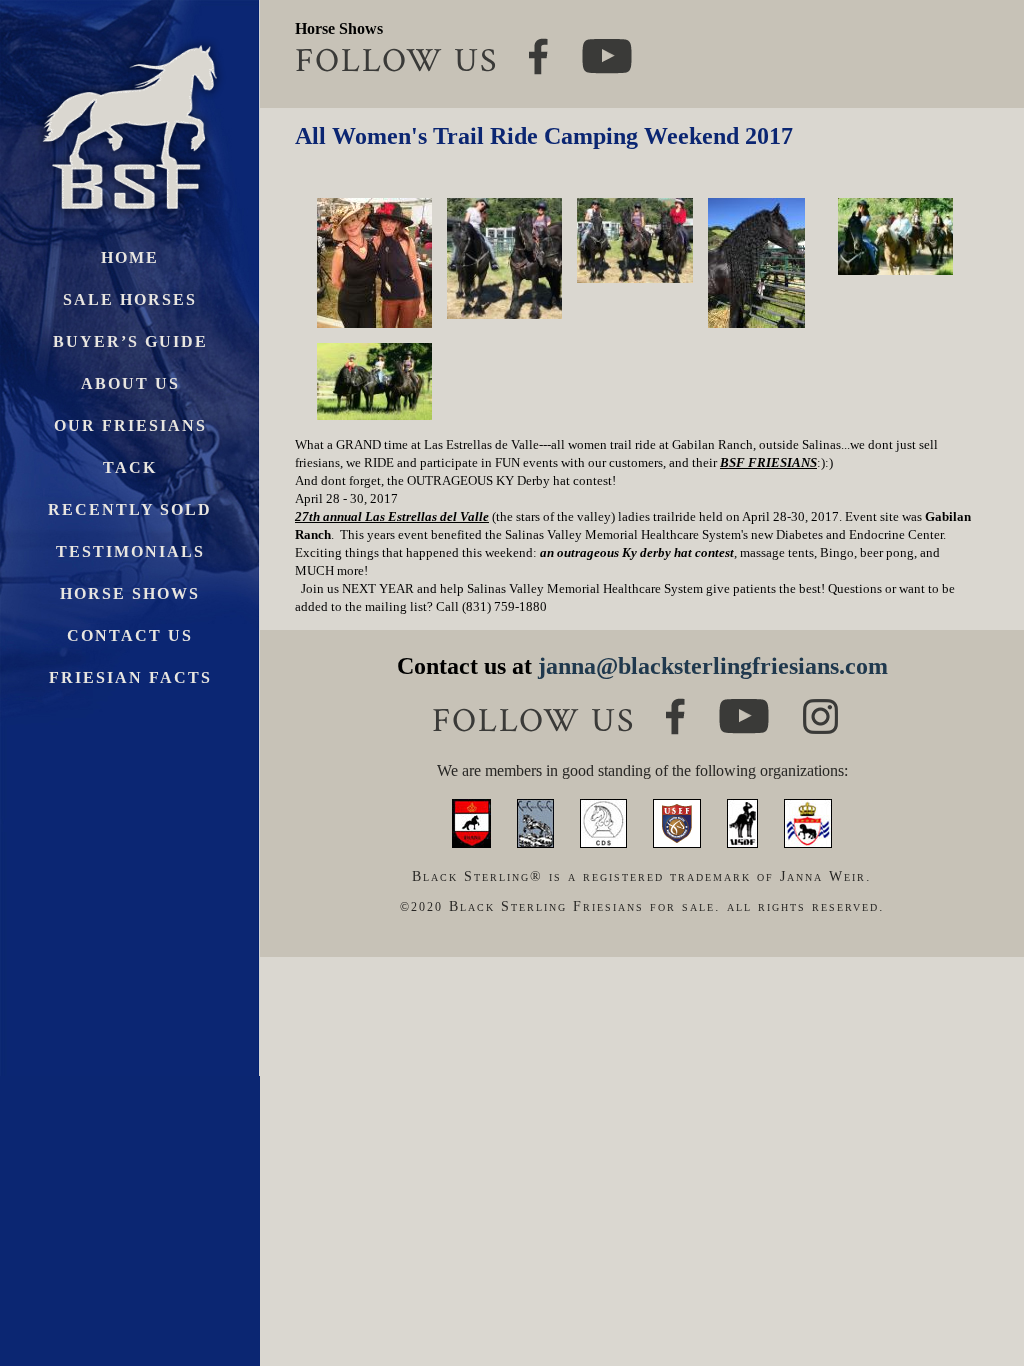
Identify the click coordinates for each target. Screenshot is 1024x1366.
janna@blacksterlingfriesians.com (713, 666)
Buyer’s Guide (130, 341)
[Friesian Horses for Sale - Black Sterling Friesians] (130, 39)
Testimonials (130, 551)
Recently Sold (130, 509)
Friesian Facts (130, 677)
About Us (130, 383)
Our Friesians (130, 425)
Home (130, 257)
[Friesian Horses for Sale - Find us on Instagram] (820, 707)
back (973, 1275)
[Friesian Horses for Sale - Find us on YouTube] (744, 707)
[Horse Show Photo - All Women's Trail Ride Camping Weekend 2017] (374, 263)
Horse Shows (130, 593)
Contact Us (130, 635)
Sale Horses (130, 299)
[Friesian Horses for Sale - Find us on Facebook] (675, 706)
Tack (130, 467)
